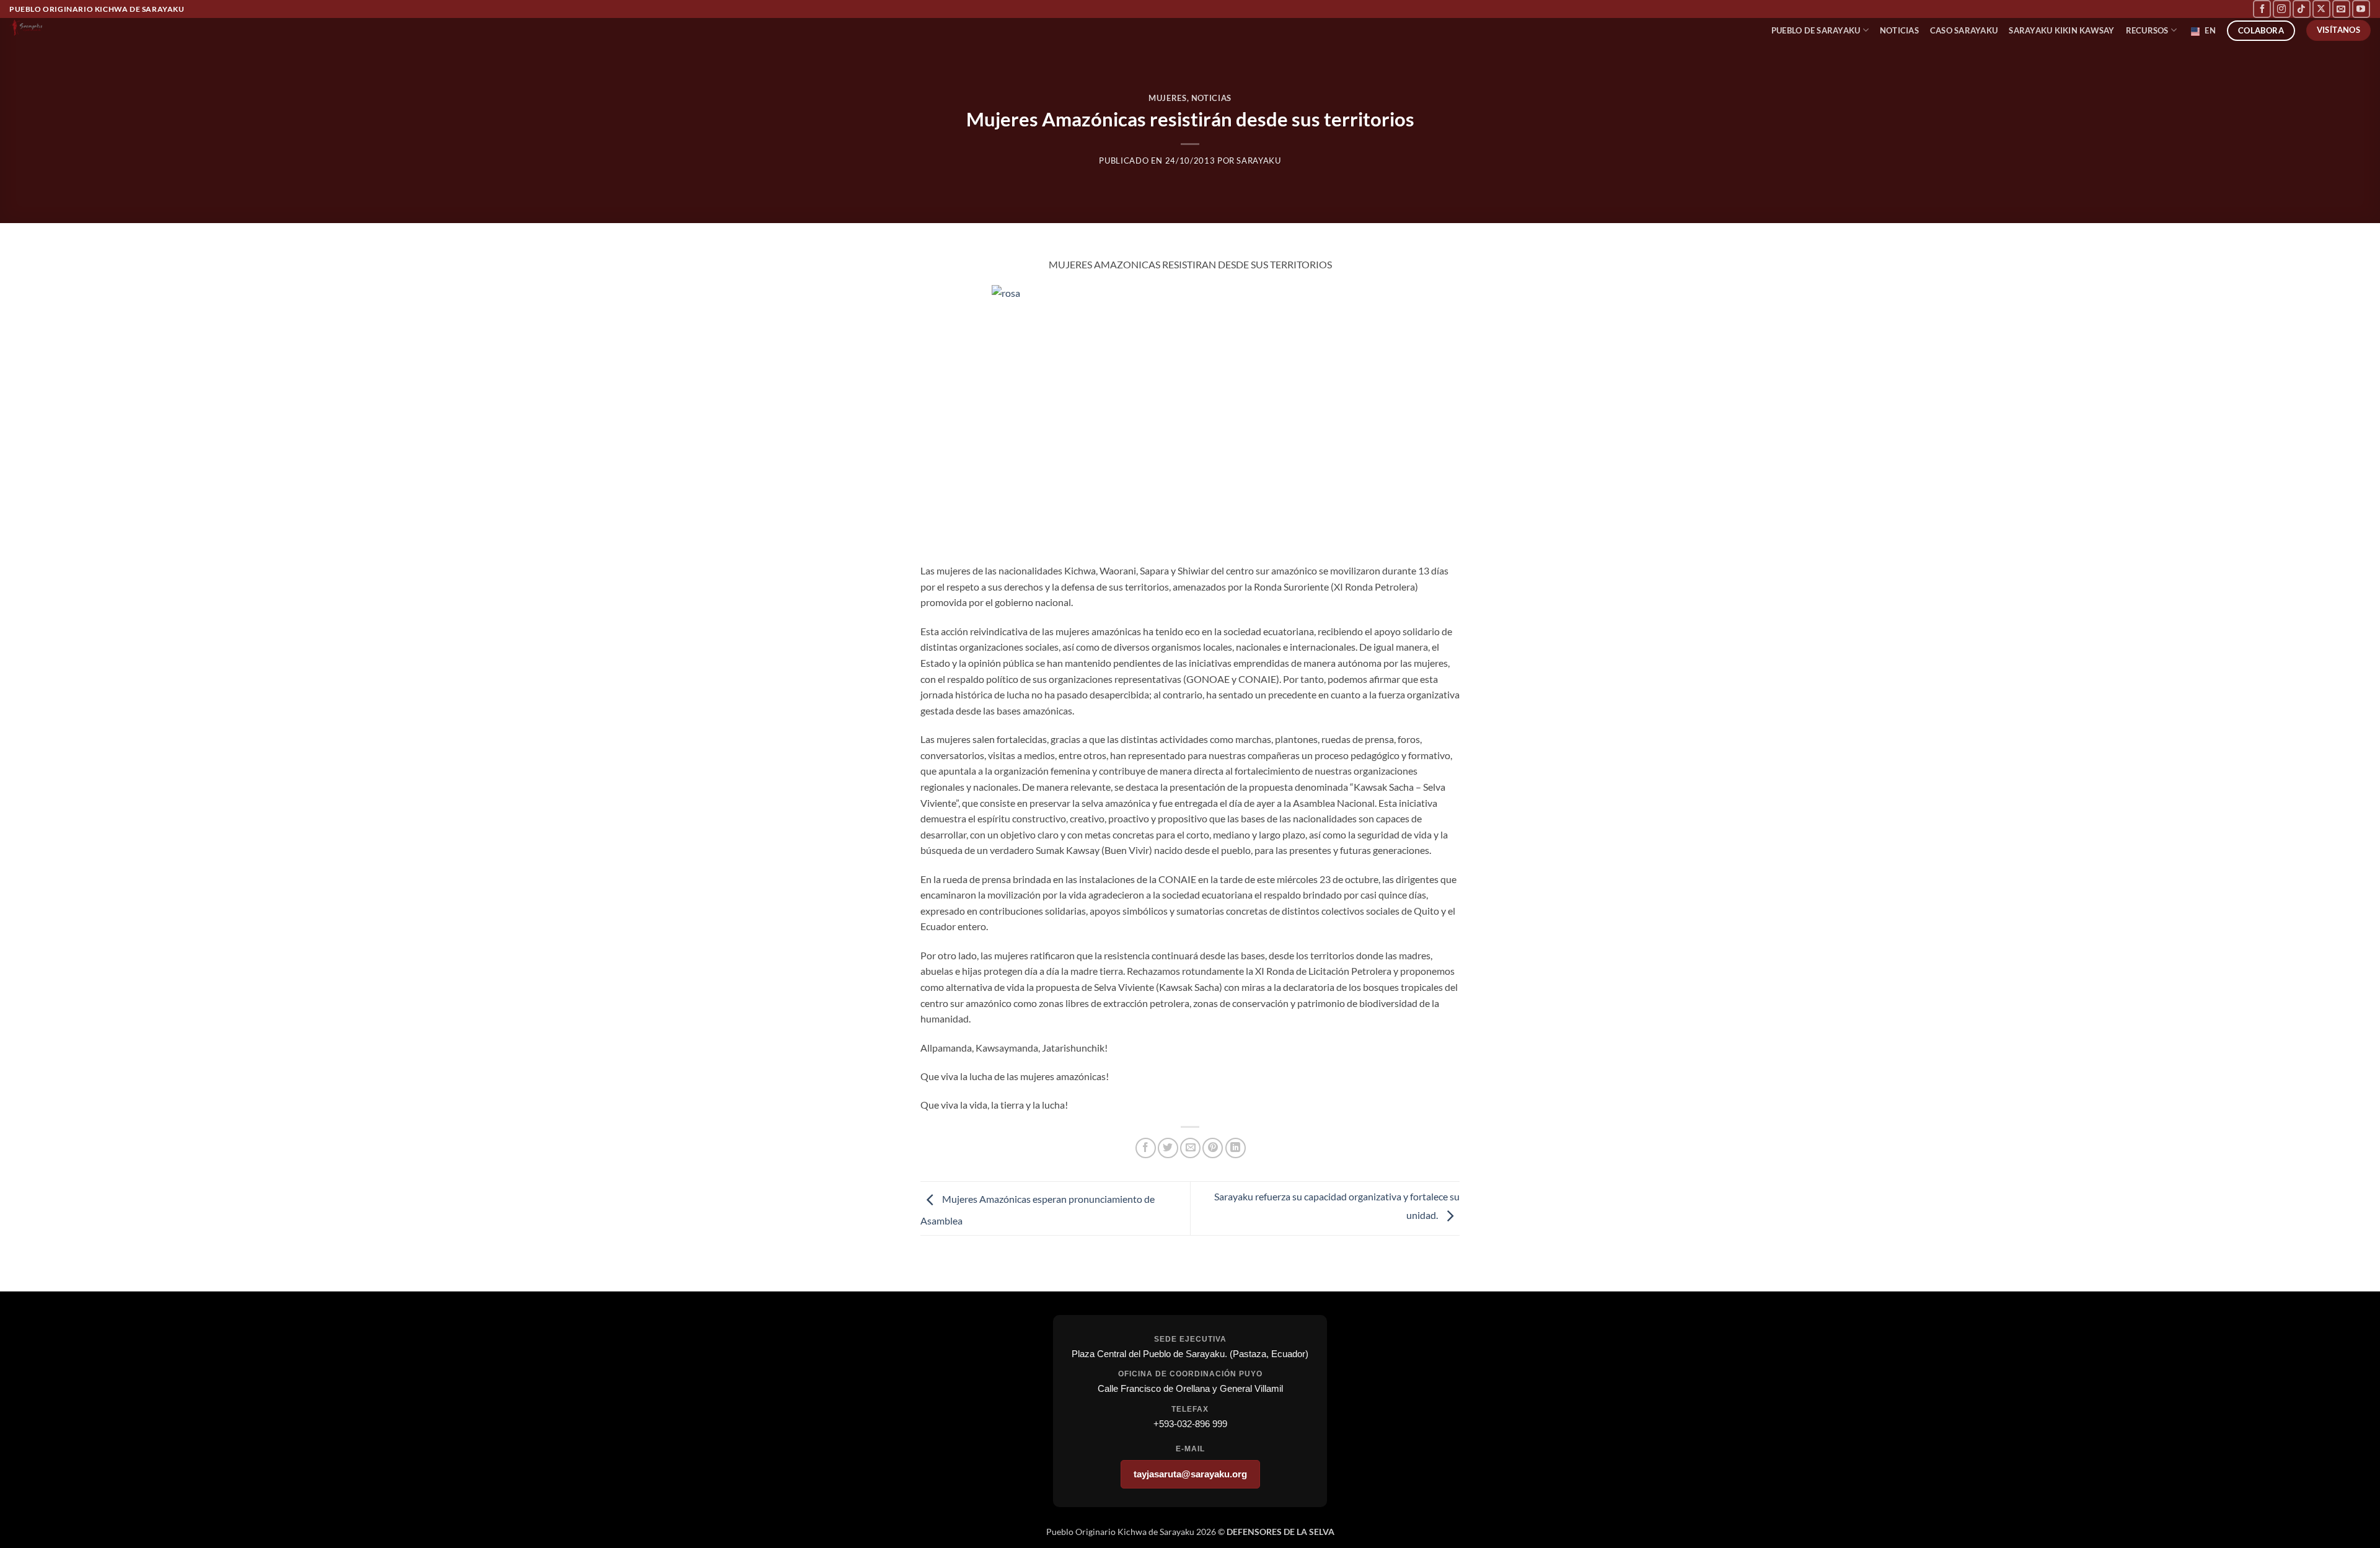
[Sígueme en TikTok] (2302, 9)
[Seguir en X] (2321, 9)
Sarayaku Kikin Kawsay (2061, 30)
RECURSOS (2147, 30)
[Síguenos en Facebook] (2262, 9)
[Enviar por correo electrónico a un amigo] (1190, 1148)
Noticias (1211, 98)
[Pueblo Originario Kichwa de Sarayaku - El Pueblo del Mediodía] (74, 27)
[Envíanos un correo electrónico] (2341, 9)
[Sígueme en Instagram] (2282, 9)
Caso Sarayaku (1964, 30)
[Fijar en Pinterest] (1213, 1148)
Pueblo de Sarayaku (1816, 30)
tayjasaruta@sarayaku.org (1190, 1474)
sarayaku (1258, 161)
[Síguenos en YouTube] (2361, 9)
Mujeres (1168, 98)
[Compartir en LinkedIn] (1236, 1148)
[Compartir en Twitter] (1168, 1148)
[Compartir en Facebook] (1146, 1148)
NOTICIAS (1899, 30)
